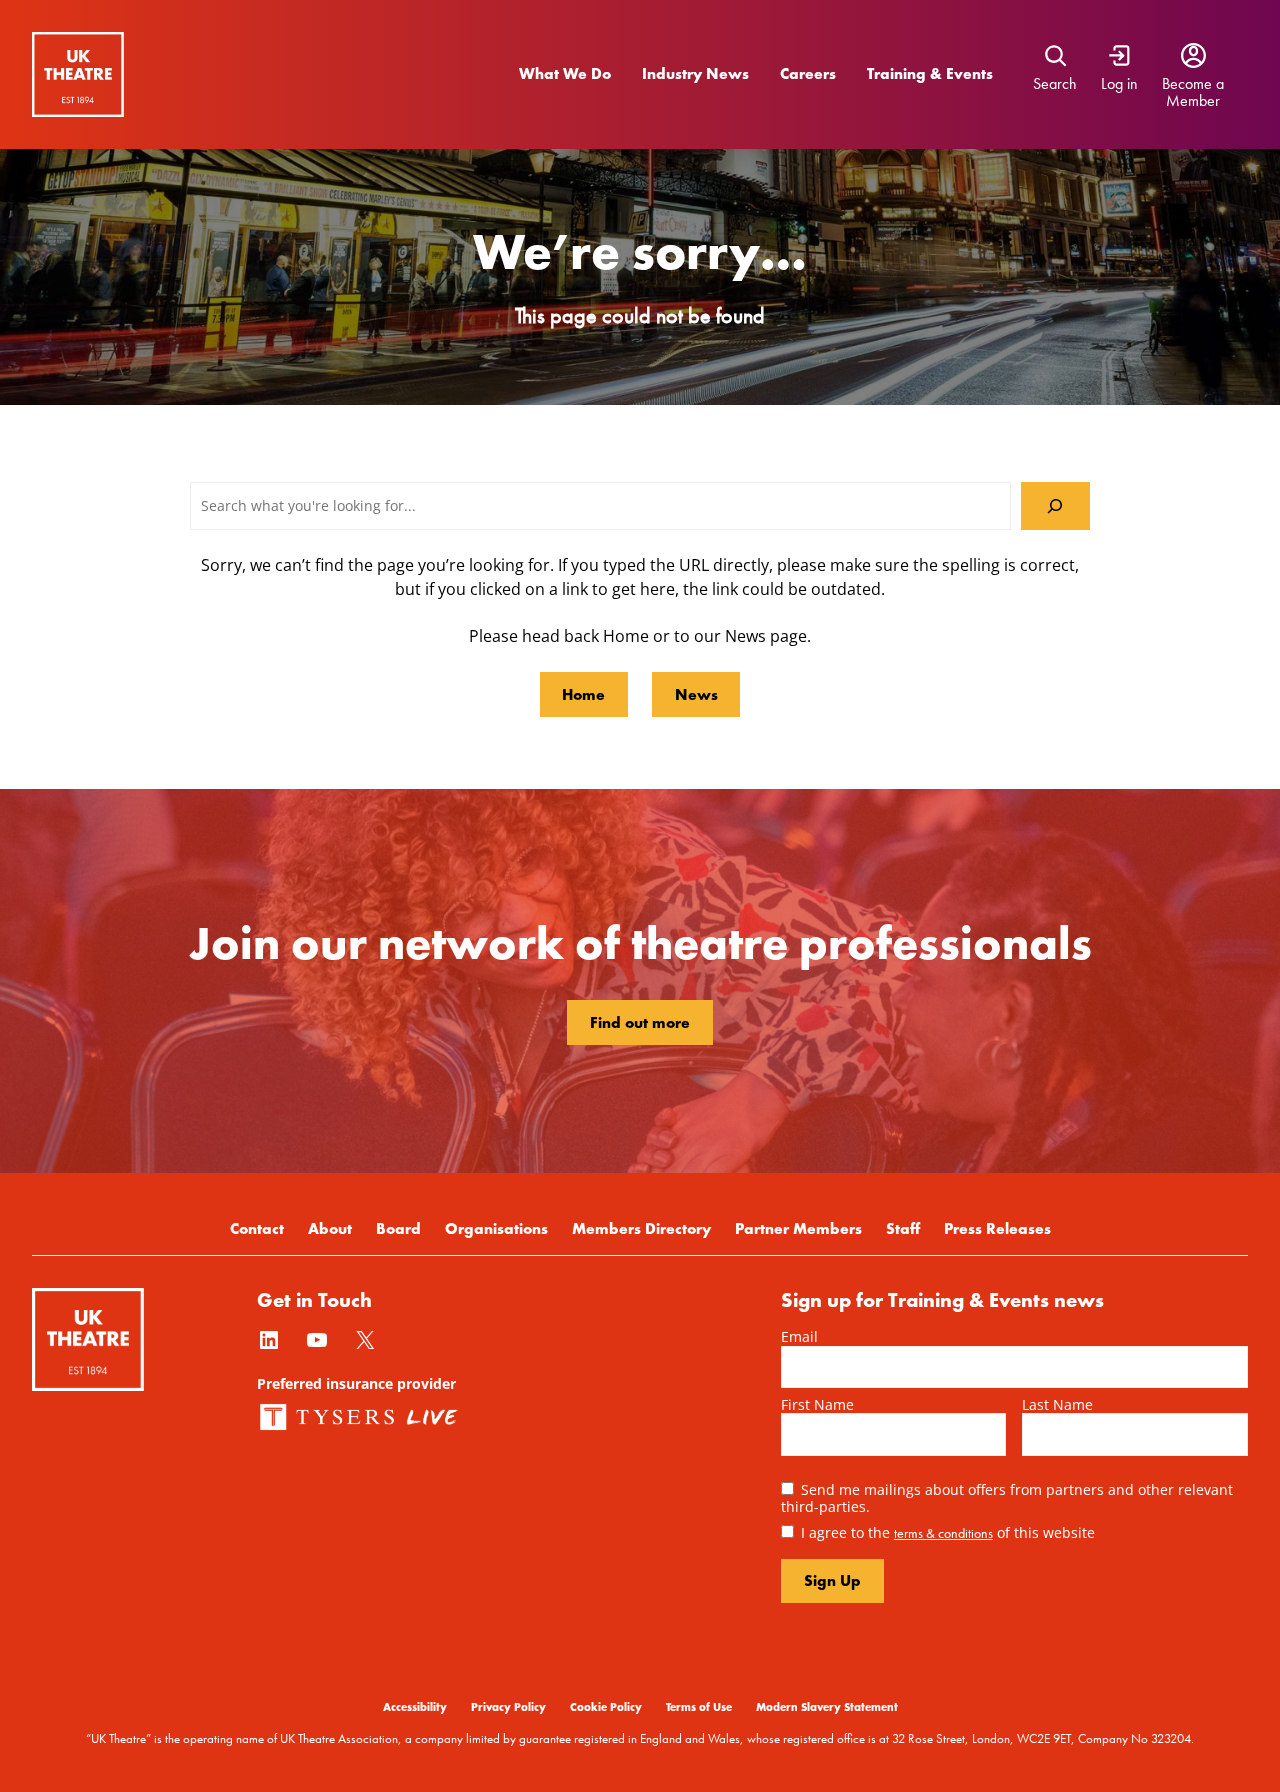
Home (583, 694)
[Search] (1055, 506)
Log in (1119, 84)
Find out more (640, 1022)
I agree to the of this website (948, 1532)
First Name (817, 1404)
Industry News (695, 73)
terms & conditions (943, 1533)
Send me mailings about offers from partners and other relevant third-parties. (1007, 1498)
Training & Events (930, 73)
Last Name (1057, 1404)
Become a (1193, 84)
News (696, 694)
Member (1193, 101)
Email (799, 1336)
